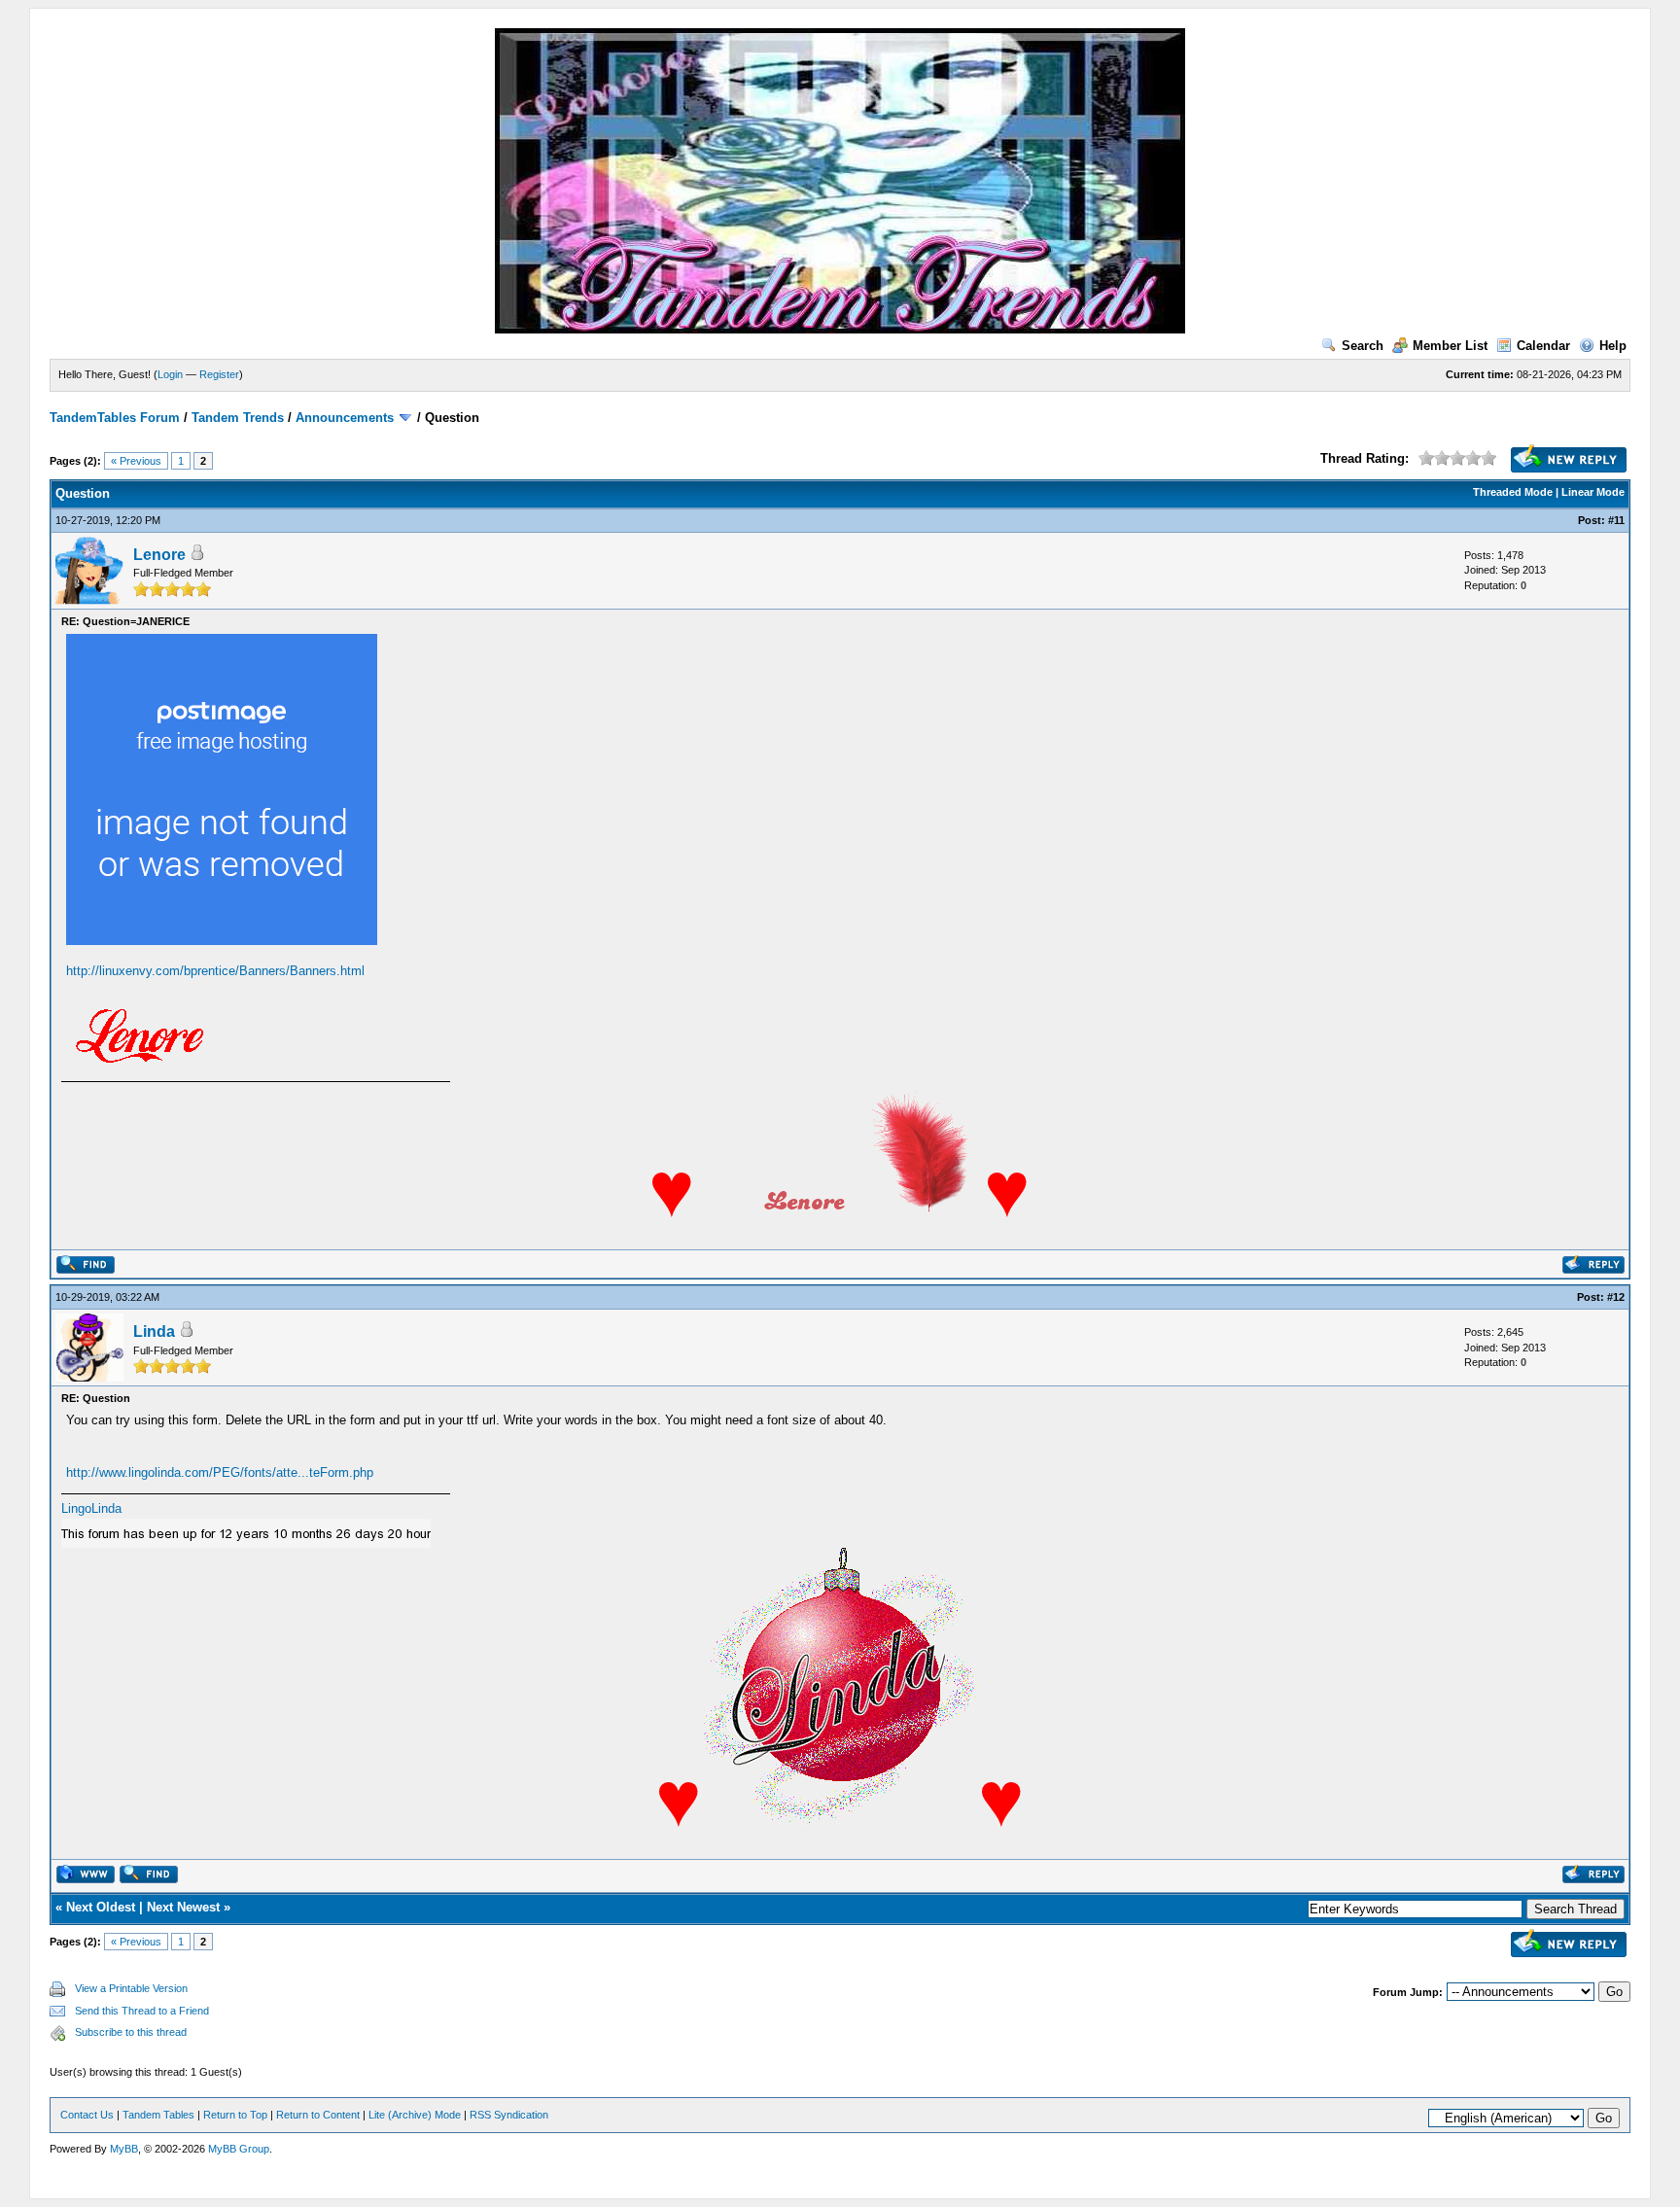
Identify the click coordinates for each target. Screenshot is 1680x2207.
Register (219, 374)
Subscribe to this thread (131, 2032)
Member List (1450, 346)
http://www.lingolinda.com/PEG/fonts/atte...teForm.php (220, 1472)
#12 (1616, 1297)
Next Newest (183, 1907)
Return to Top (235, 2115)
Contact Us (87, 2115)
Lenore (159, 555)
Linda (154, 1331)
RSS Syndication (509, 2115)
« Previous (136, 461)
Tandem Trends (238, 418)
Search (1363, 346)
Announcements (345, 418)
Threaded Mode (1513, 492)
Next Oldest (101, 1907)
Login (170, 374)
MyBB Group (239, 2149)
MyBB (124, 2149)
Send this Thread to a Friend (142, 2011)
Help (1613, 346)
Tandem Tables (158, 2115)
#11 (1616, 520)
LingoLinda (91, 1508)
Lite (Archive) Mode (415, 2115)
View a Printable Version (131, 1988)
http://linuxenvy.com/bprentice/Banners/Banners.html (215, 971)
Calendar (1543, 346)
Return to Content (318, 2115)
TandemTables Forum (115, 418)
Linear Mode (1593, 492)
